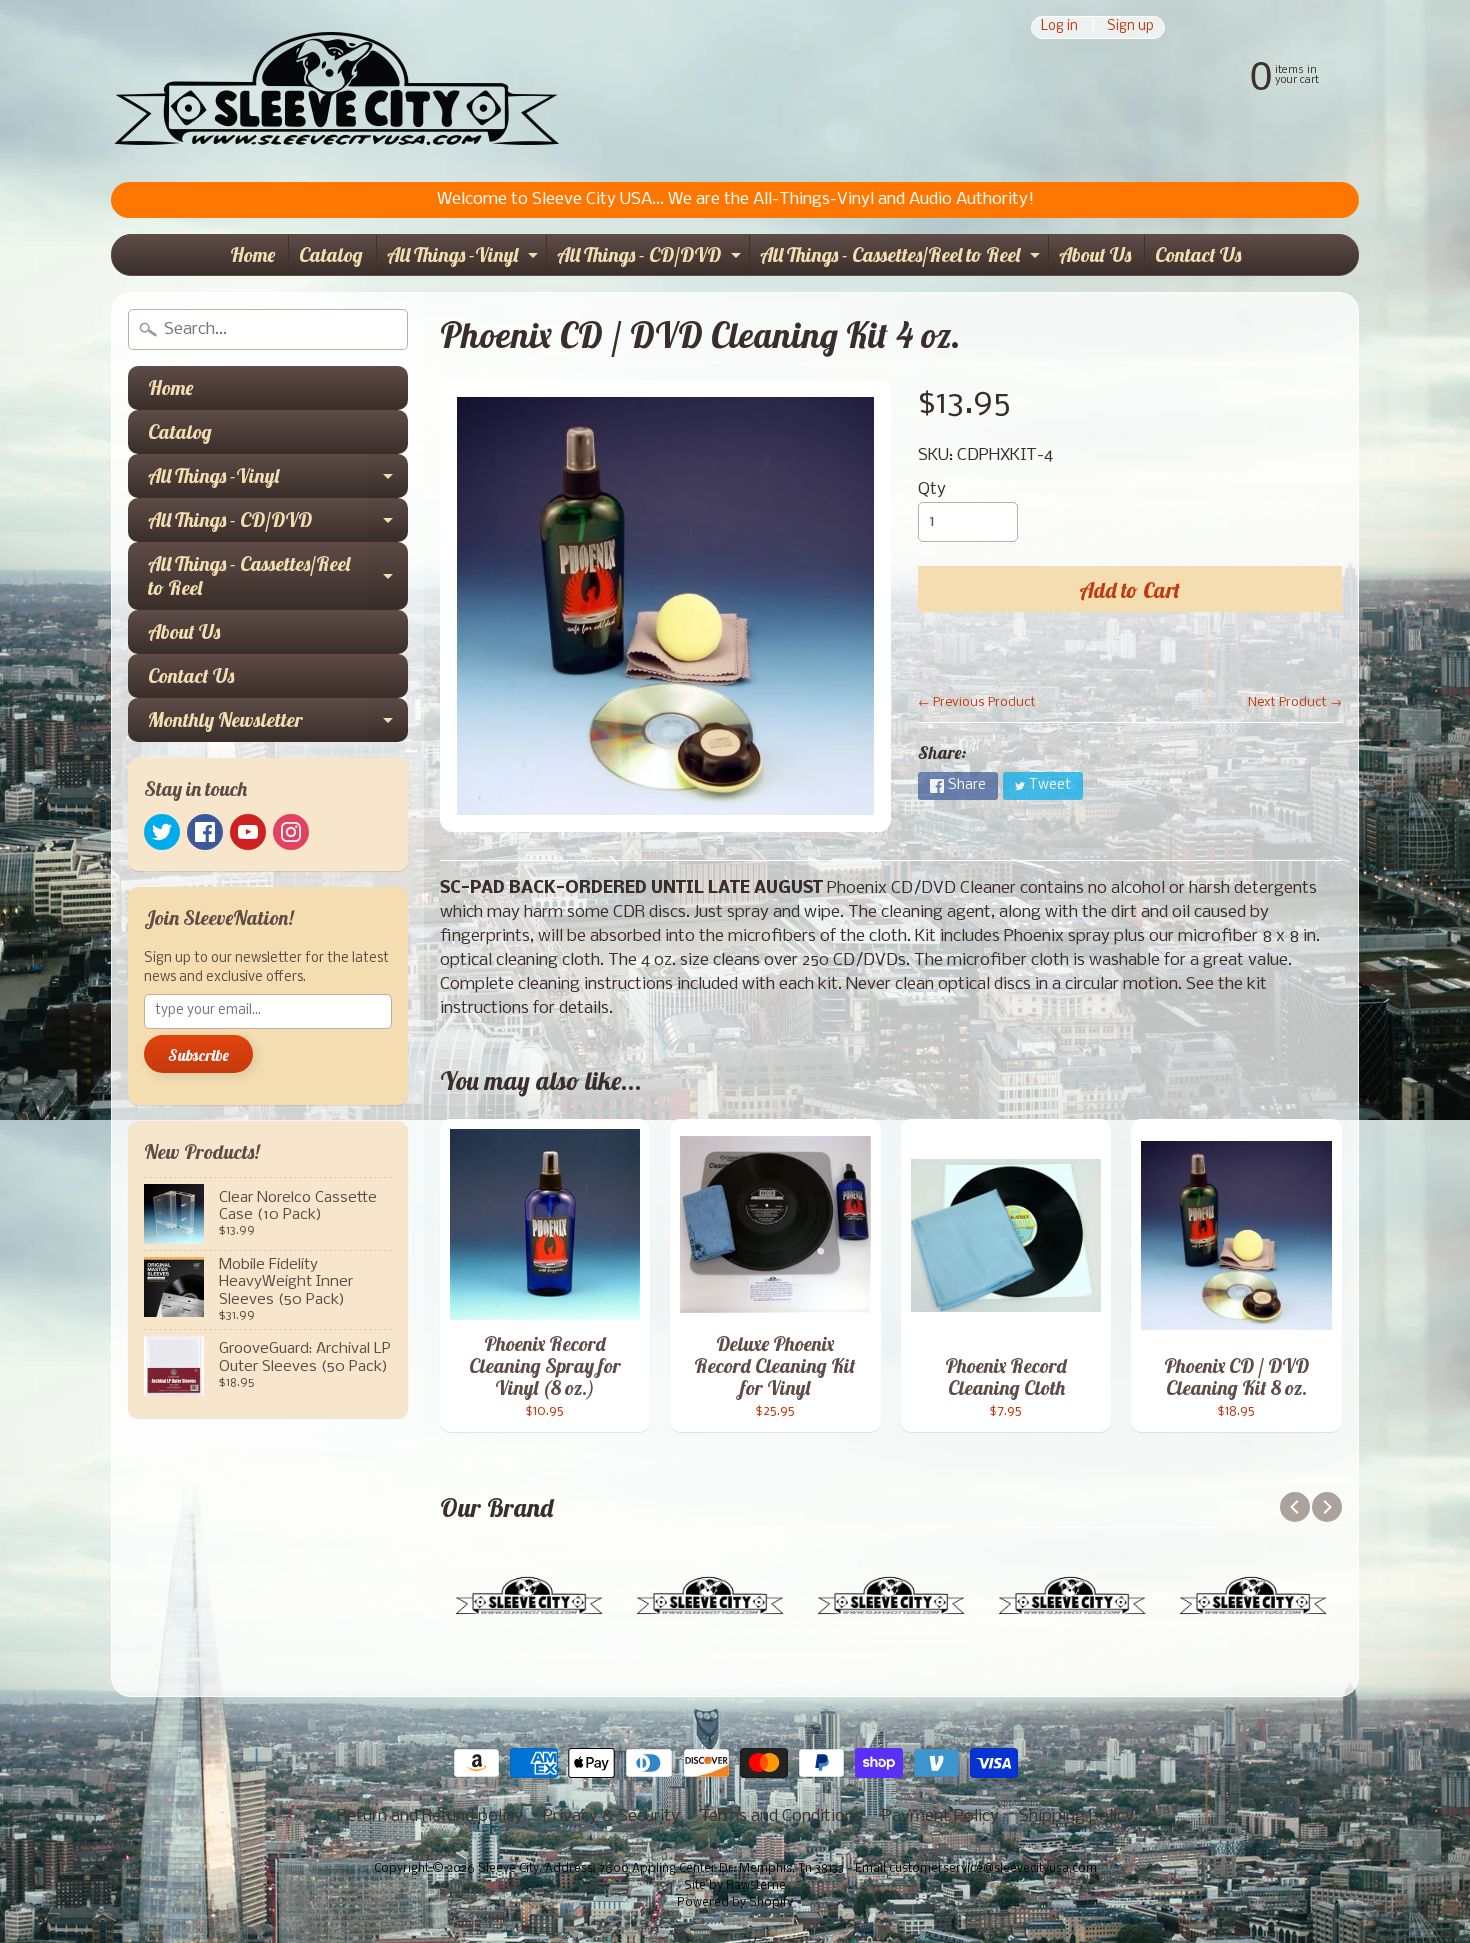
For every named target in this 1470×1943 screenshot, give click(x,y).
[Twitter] (162, 832)
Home (252, 254)
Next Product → (1295, 702)
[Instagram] (291, 832)
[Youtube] (248, 832)
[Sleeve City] (336, 91)
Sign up (1130, 27)
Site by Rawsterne (735, 1886)
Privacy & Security (611, 1816)
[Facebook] (205, 832)
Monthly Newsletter (278, 724)
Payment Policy (940, 1816)
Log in (1059, 27)
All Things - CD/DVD (651, 258)
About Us (1095, 254)
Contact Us (1198, 254)
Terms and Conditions (781, 1816)
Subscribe (198, 1055)
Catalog (331, 254)
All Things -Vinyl (465, 258)
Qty (932, 489)
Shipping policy (1076, 1816)
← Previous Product (977, 702)
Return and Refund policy (430, 1816)
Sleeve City (508, 1869)
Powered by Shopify (735, 1903)
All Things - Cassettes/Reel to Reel (902, 258)
